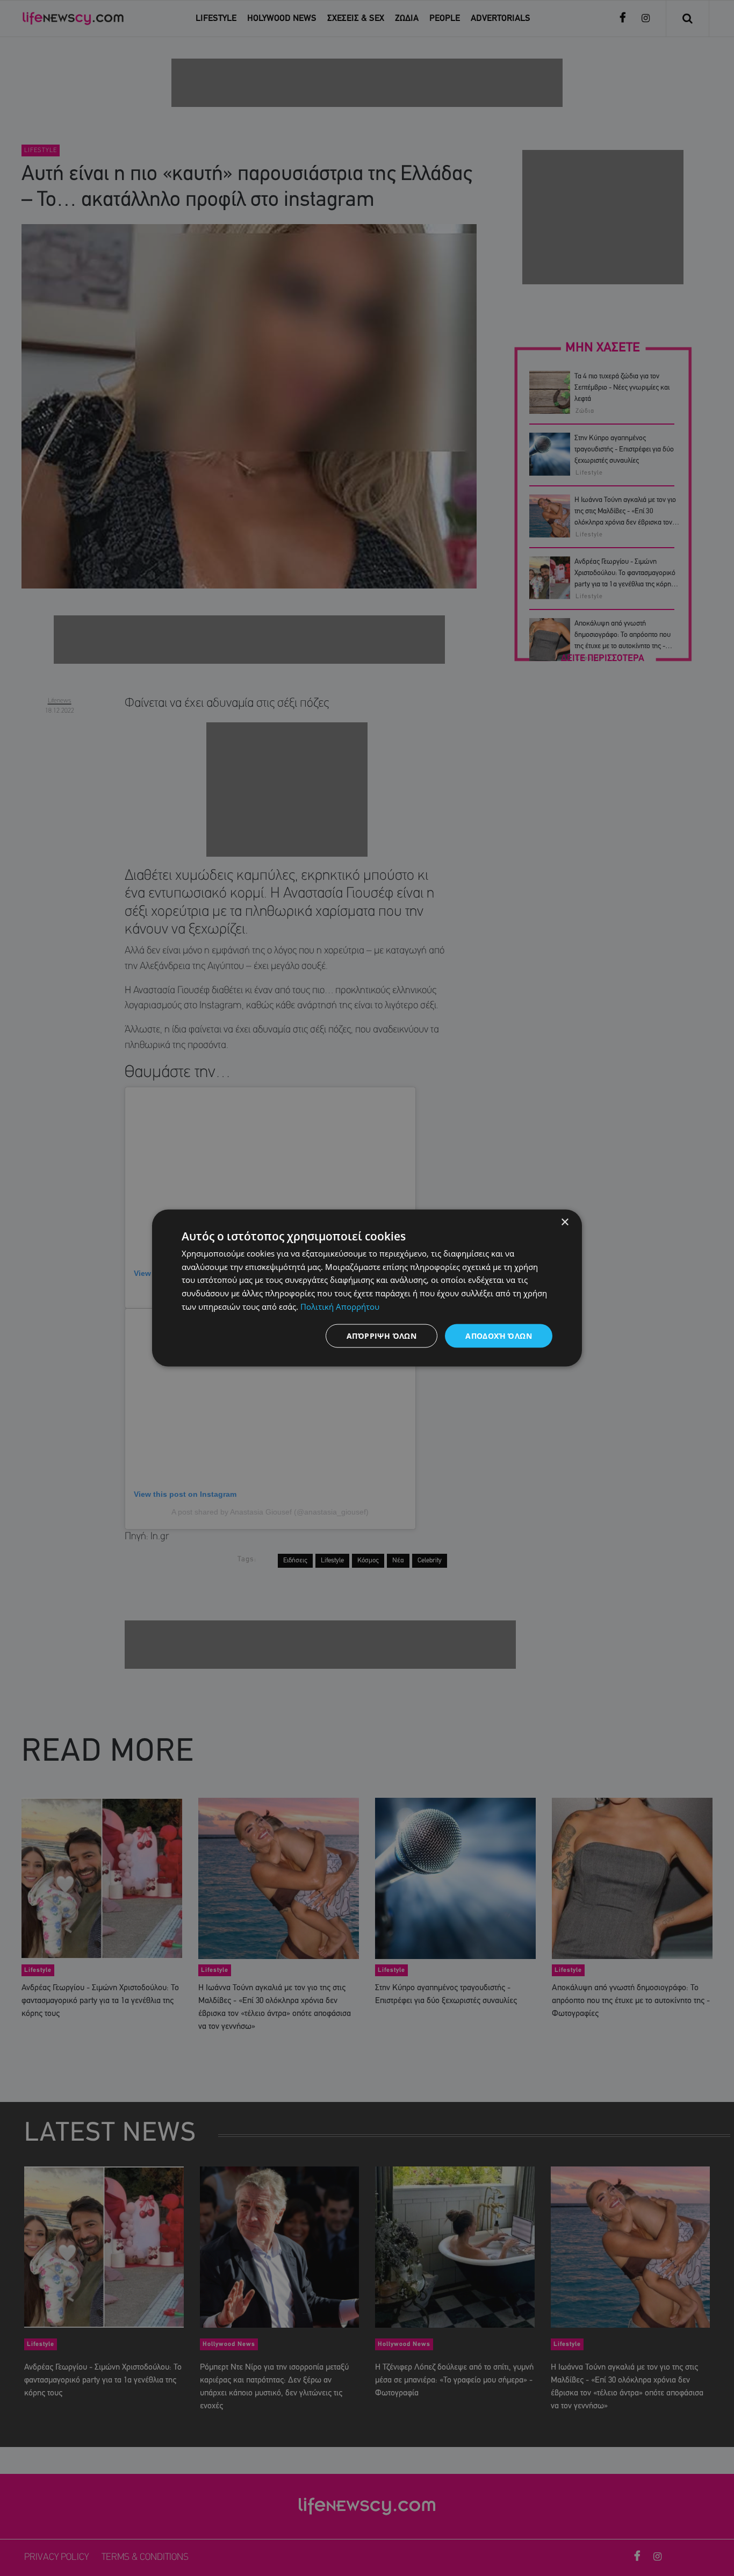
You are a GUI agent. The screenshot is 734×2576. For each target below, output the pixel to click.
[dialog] (367, 1288)
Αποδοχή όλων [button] (499, 1335)
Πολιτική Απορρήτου (340, 1306)
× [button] (564, 1222)
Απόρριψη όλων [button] (382, 1335)
